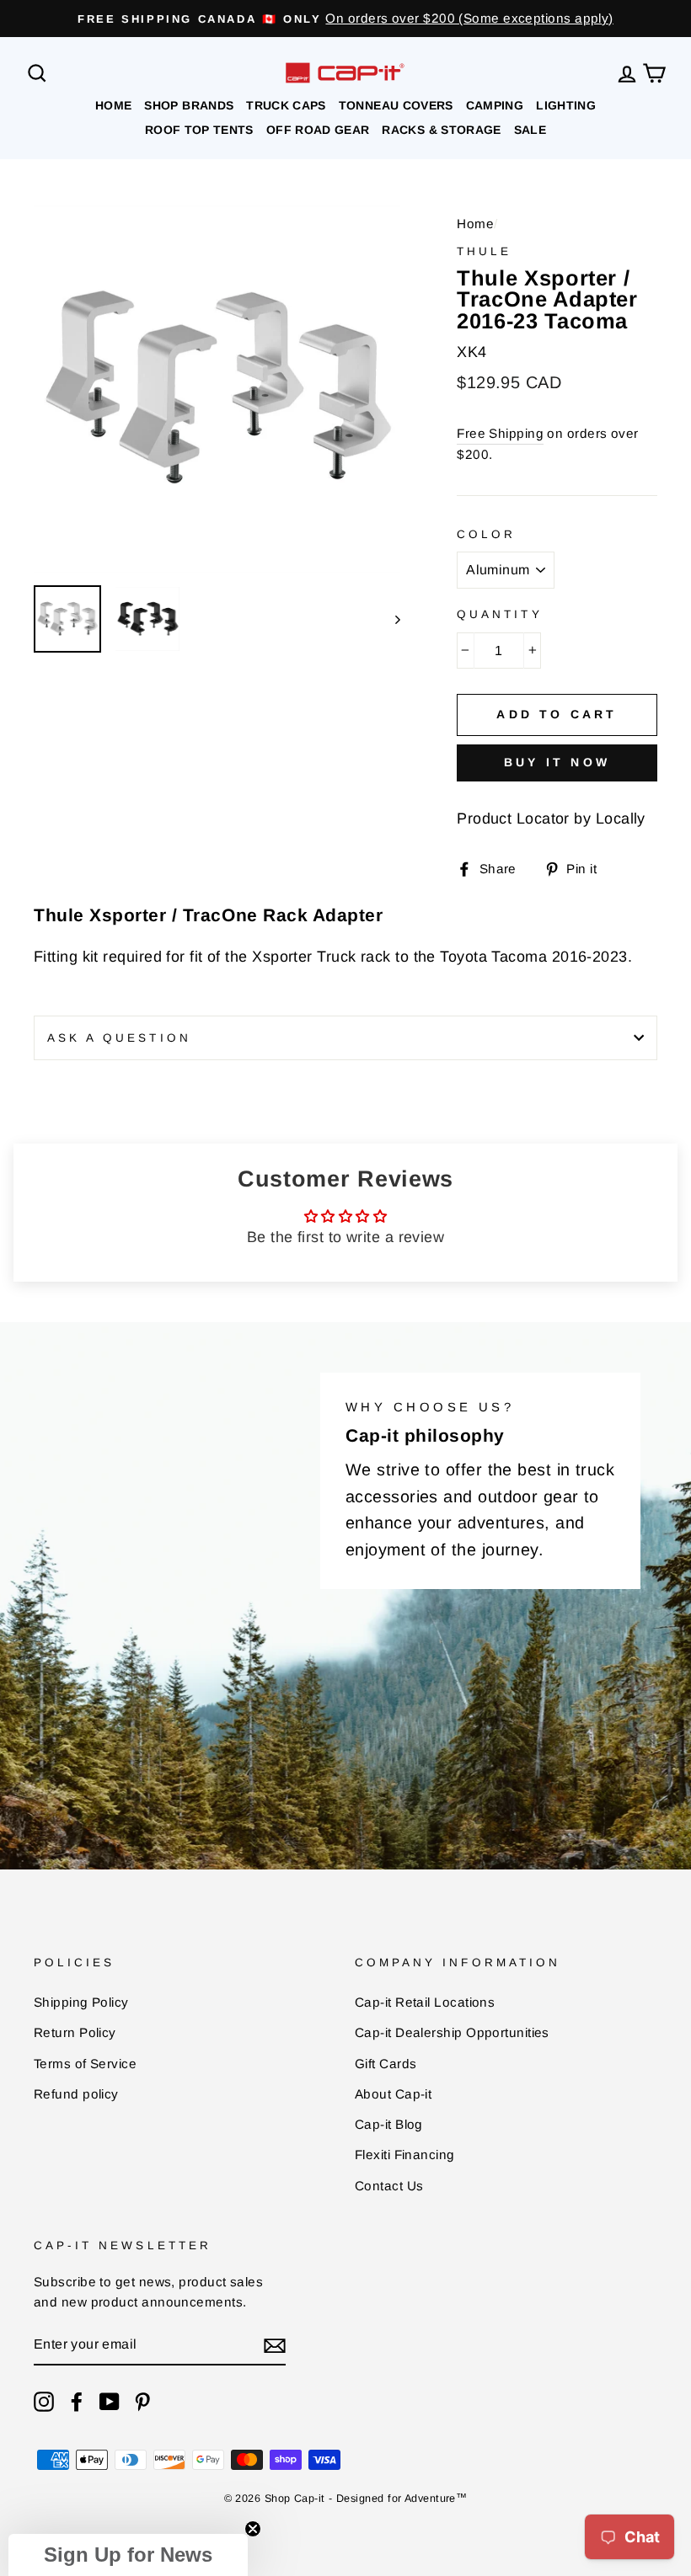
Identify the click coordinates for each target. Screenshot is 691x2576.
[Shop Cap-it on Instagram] (44, 2401)
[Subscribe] (275, 2346)
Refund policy (76, 2094)
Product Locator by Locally (551, 819)
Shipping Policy (81, 2002)
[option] (345, 19)
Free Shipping (500, 433)
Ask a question (119, 1038)
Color (486, 534)
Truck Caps (286, 105)
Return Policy (75, 2032)
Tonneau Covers (396, 105)
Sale (530, 130)
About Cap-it (393, 2094)
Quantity (499, 614)
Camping (495, 105)
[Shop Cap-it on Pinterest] (142, 2401)
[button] (128, 2555)
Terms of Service (85, 2064)
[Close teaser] (253, 2529)
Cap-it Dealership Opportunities (452, 2032)
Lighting (566, 105)
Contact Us (389, 2186)
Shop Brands (189, 105)
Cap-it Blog (389, 2124)
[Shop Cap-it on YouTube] (110, 2401)
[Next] (390, 619)
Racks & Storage (441, 130)
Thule (484, 251)
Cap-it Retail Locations (425, 2002)
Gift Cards (386, 2064)
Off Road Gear (318, 130)
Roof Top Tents (199, 130)
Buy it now (557, 762)
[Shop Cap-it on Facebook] (77, 2401)
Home (113, 105)
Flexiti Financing (405, 2155)
